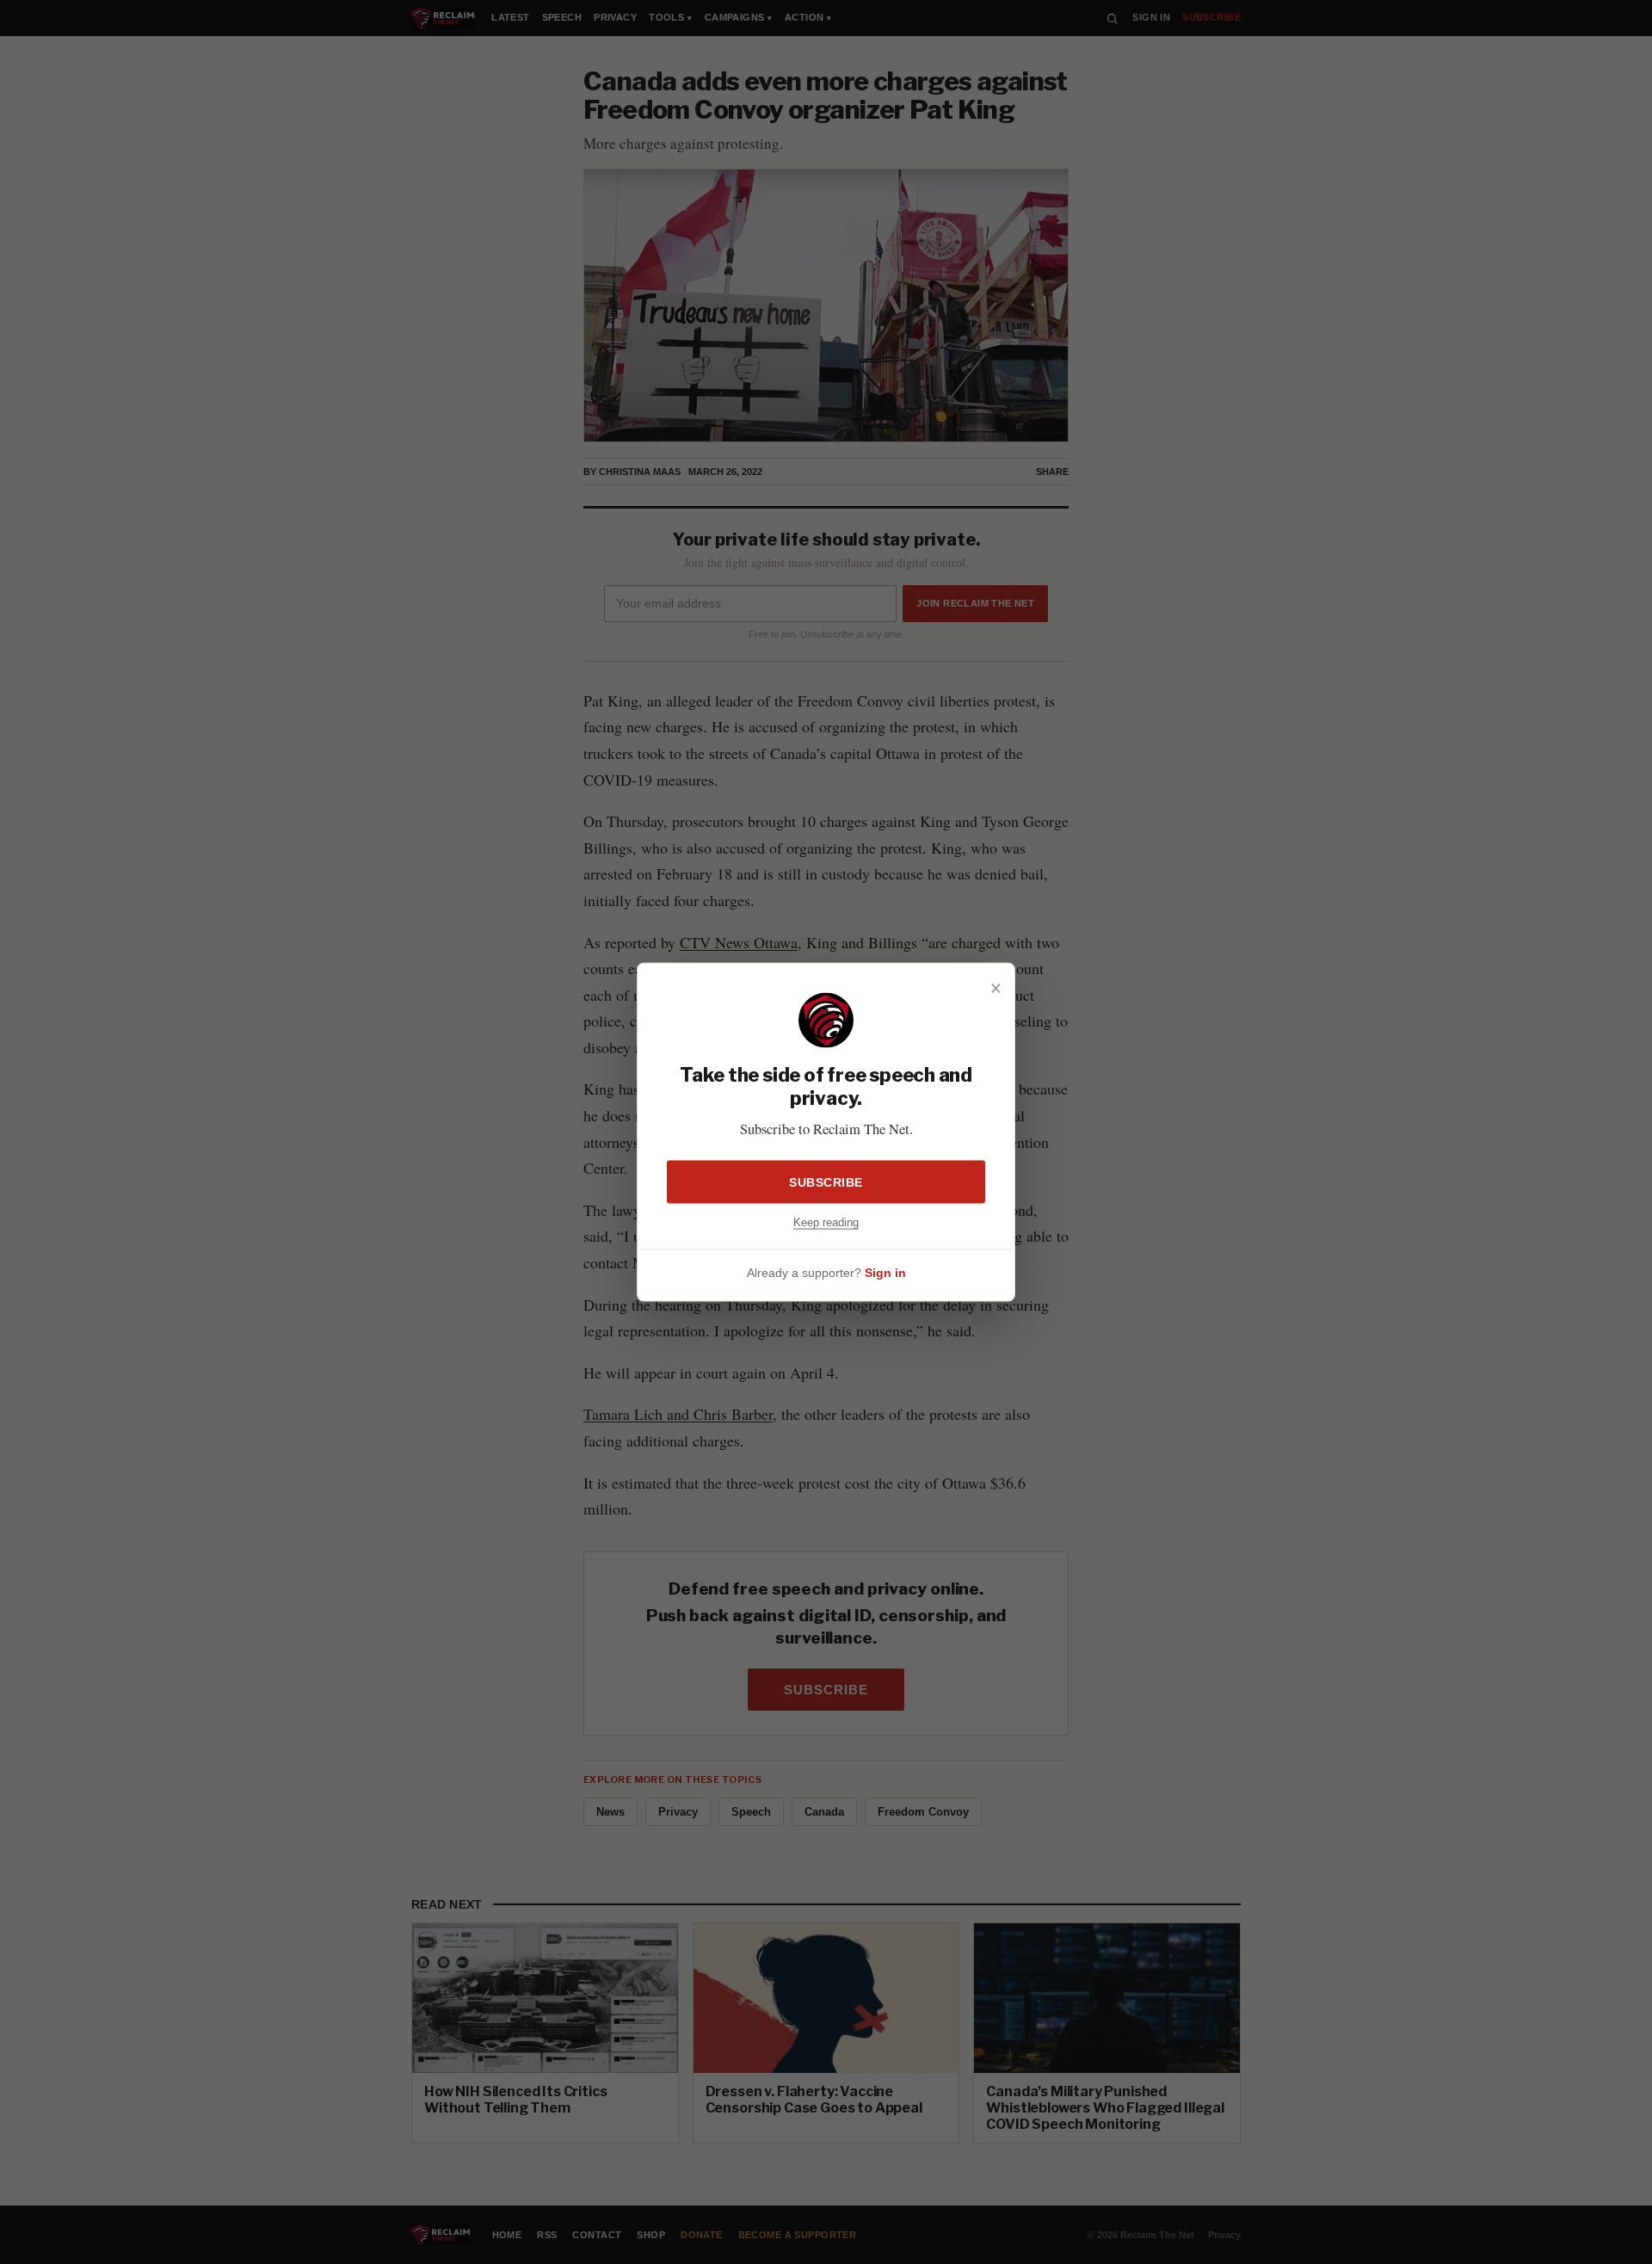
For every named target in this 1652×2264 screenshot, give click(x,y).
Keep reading (826, 1221)
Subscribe (826, 1181)
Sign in (885, 1273)
